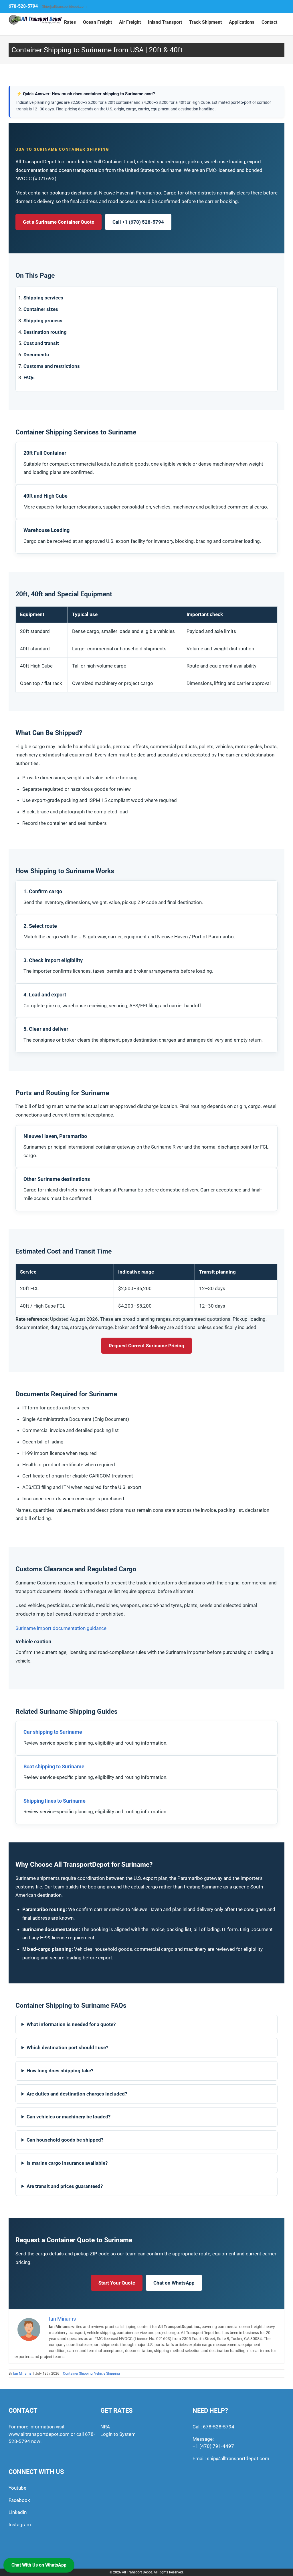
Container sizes (41, 309)
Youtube (17, 2488)
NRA (105, 2427)
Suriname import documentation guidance (61, 1628)
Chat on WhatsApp (174, 2283)
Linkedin (18, 2512)
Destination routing (45, 332)
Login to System (118, 2434)
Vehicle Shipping (107, 2374)
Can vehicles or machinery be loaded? (69, 2117)
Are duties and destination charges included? (77, 2094)
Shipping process (43, 321)
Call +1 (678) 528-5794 (138, 222)
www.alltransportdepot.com (39, 2434)
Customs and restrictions (52, 366)
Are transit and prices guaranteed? (65, 2186)
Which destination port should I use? (67, 2047)
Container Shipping (78, 2374)
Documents (36, 355)
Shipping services (43, 298)
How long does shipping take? (60, 2071)
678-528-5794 (23, 6)
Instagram (20, 2525)
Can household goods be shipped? (65, 2140)
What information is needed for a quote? (71, 2024)
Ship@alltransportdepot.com (64, 7)
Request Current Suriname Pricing (146, 1346)
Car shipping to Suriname (53, 1732)
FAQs (29, 378)
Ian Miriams (22, 2374)
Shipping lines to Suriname (55, 1801)
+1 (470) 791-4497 (213, 2446)
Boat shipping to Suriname (54, 1766)
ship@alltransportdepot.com (238, 2458)
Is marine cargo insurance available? (67, 2163)
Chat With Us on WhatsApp (39, 2565)
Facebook (19, 2500)
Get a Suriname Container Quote (59, 222)
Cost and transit (41, 343)
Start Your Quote (117, 2283)
